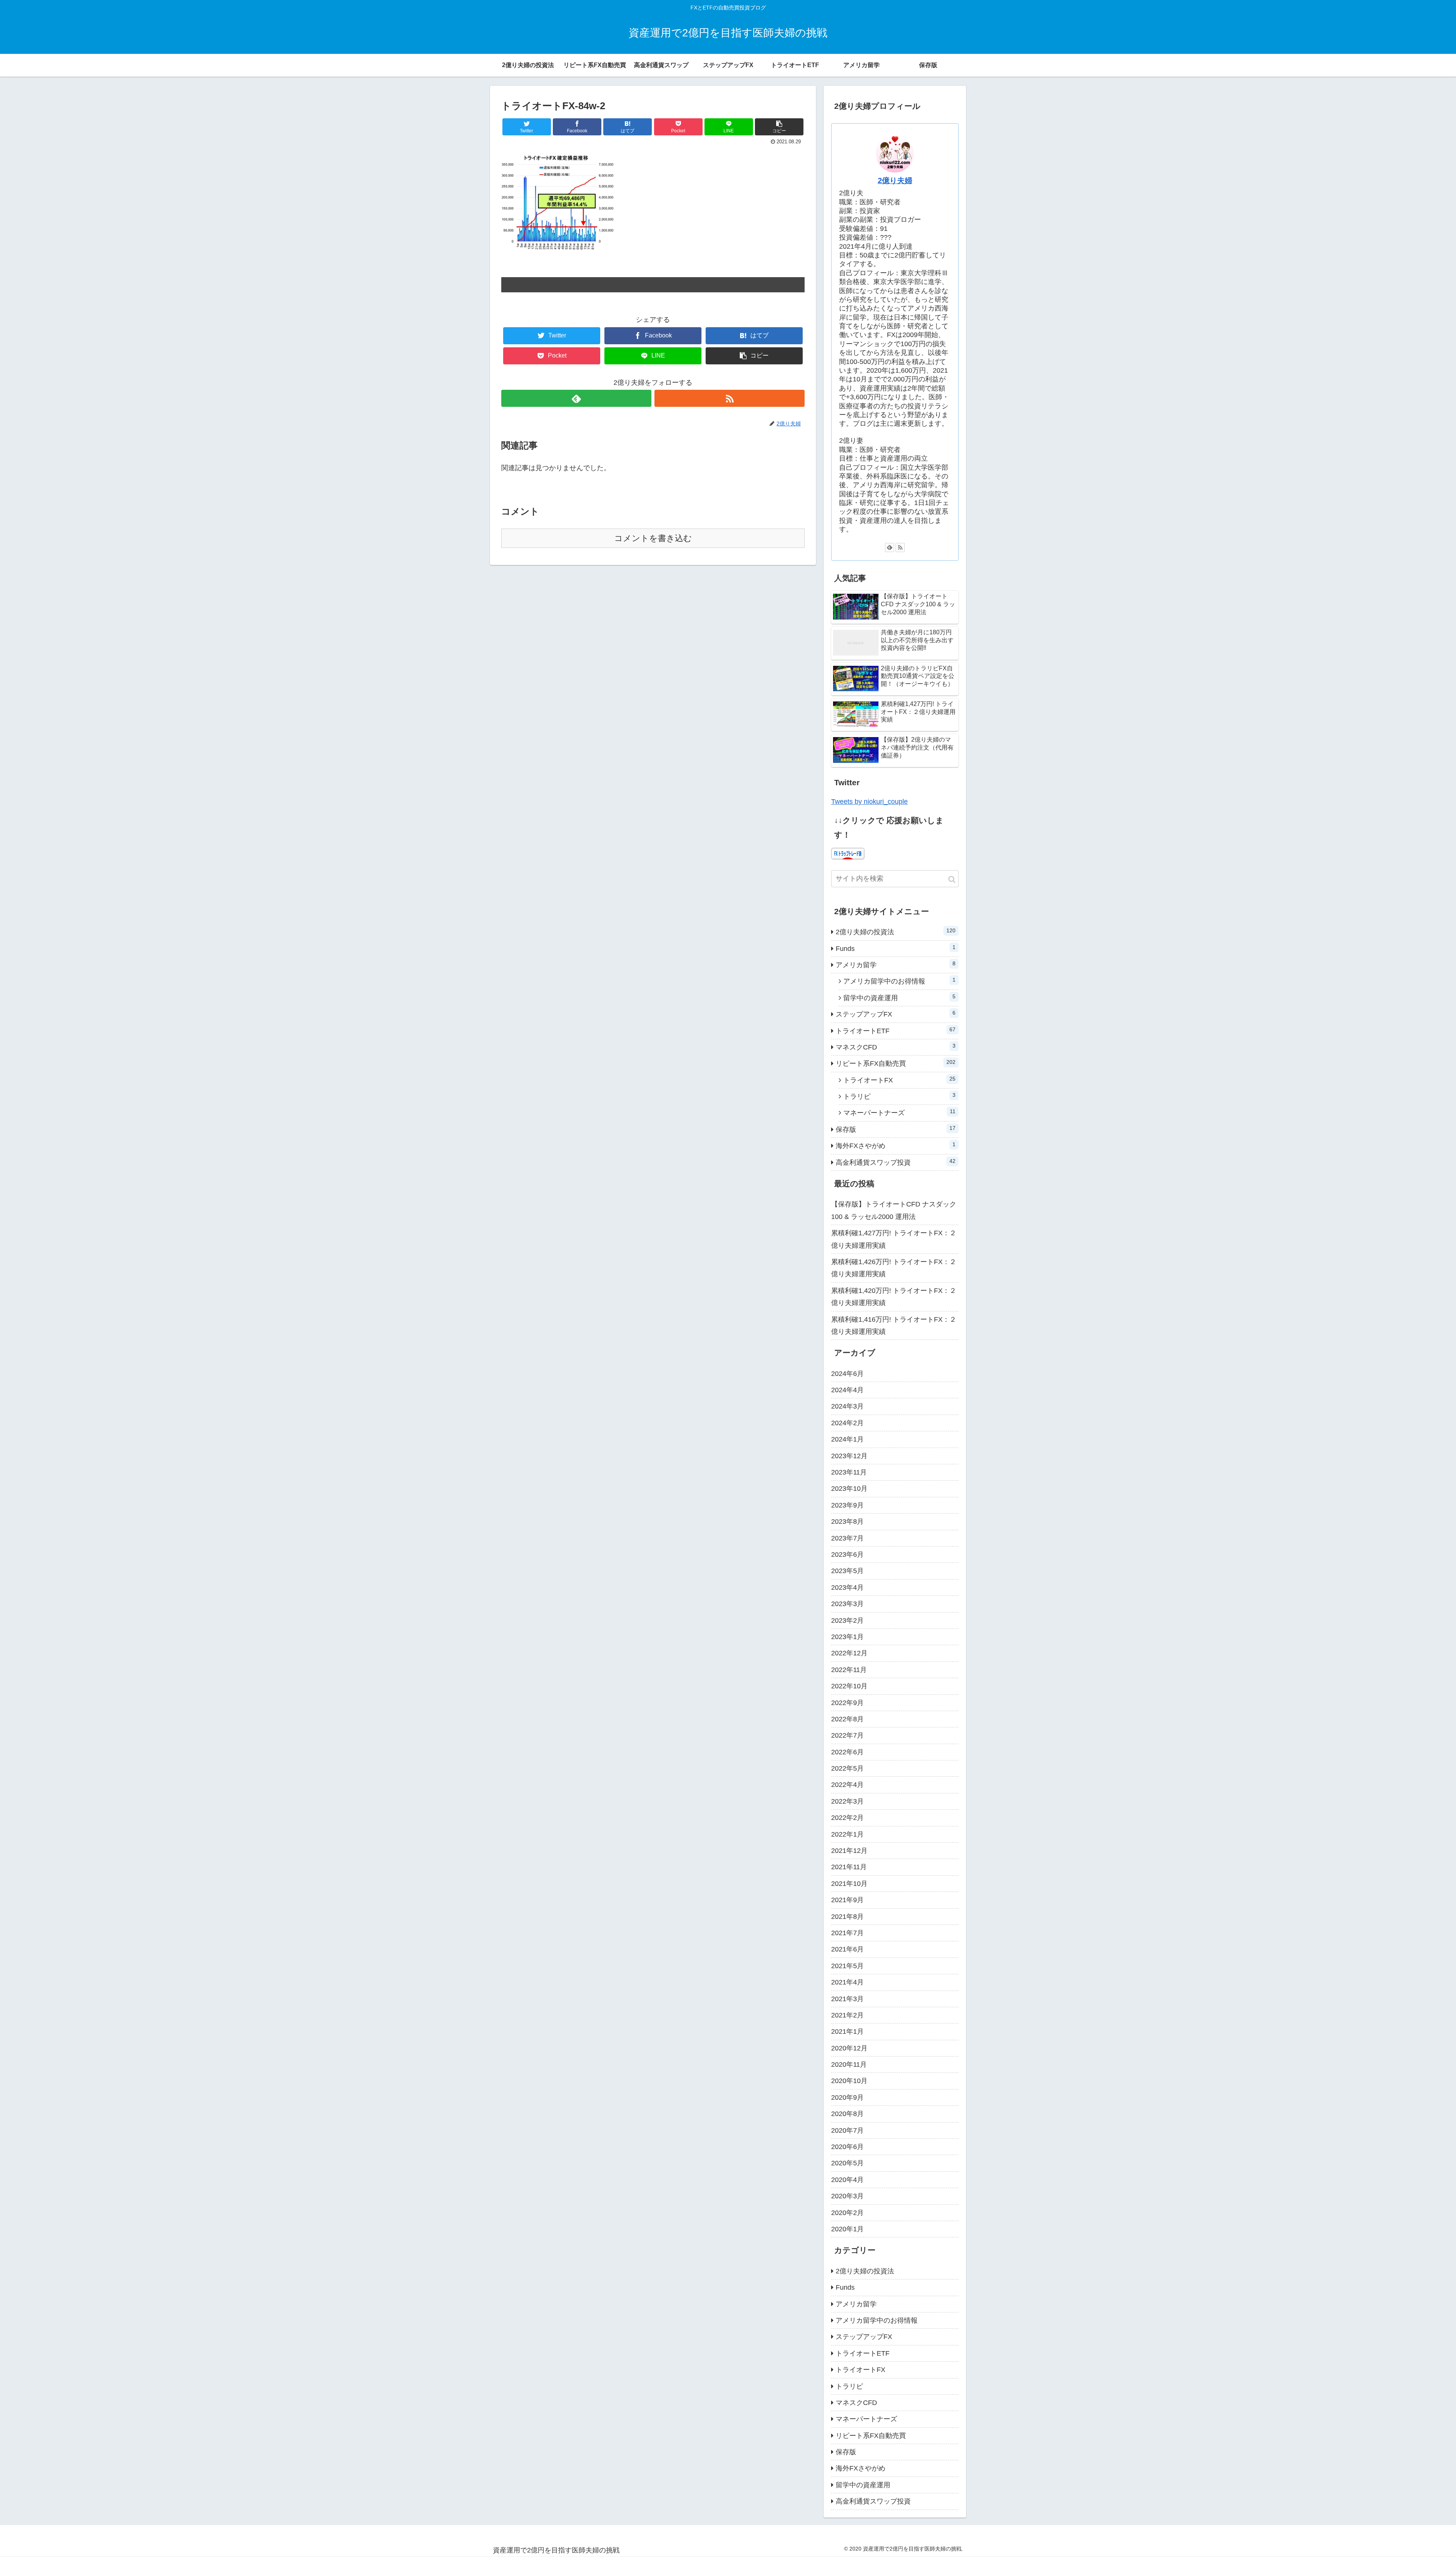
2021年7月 (847, 1933)
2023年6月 (847, 1555)
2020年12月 (849, 2048)
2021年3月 (847, 1999)
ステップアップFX (896, 1014)
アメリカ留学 (896, 965)
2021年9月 (847, 1900)
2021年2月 (847, 2015)
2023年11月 (849, 1472)
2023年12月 (849, 1456)
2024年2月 (847, 1423)
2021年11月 (849, 1867)
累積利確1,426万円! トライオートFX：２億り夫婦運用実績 (894, 1268)
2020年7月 (847, 2130)
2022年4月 (847, 1785)
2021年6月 (847, 1949)
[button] (952, 879)
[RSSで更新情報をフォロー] (730, 398)
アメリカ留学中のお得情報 (899, 981)
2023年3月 (847, 1604)
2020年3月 (847, 2196)
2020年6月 (847, 2147)
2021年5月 (847, 1966)
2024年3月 (847, 1406)
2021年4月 (847, 1982)
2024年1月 (847, 1439)
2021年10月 (849, 1884)
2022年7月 (847, 1735)
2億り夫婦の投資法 (896, 932)
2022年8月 (847, 1719)
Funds (896, 948)
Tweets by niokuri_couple (869, 802)
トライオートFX (899, 1080)
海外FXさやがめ (896, 1145)
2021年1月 (847, 2031)
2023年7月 (847, 1538)
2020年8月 (847, 2114)
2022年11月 (849, 1670)
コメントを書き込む (653, 538)
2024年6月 (847, 1374)
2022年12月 (849, 1653)
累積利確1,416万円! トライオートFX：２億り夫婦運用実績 (894, 1326)
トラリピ (899, 1096)
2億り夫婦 (895, 180)
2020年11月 (849, 2064)
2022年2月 (847, 1818)
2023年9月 (847, 1505)
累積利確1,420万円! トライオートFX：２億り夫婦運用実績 (894, 1297)
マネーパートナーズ (899, 1112)
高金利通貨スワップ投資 (896, 1162)
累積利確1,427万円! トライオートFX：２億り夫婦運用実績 (894, 1239)
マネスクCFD (896, 1047)
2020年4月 (847, 2180)
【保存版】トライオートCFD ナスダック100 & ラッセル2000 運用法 (894, 1210)
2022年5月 (847, 1768)
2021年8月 (847, 1917)
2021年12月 (849, 1851)
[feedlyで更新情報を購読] (576, 398)
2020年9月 (847, 2097)
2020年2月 (847, 2213)
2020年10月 (849, 2081)
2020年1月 (847, 2229)
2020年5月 (847, 2163)
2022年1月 (847, 1834)
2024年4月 (847, 1390)
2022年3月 (847, 1801)
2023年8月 (847, 1522)
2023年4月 (847, 1588)
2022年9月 (847, 1703)
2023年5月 (847, 1571)
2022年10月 (849, 1686)
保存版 (896, 1129)
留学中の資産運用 (899, 998)
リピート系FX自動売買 (896, 1063)
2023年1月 (847, 1637)
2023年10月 (849, 1489)
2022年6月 (847, 1752)
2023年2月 (847, 1620)
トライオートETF (896, 1031)
